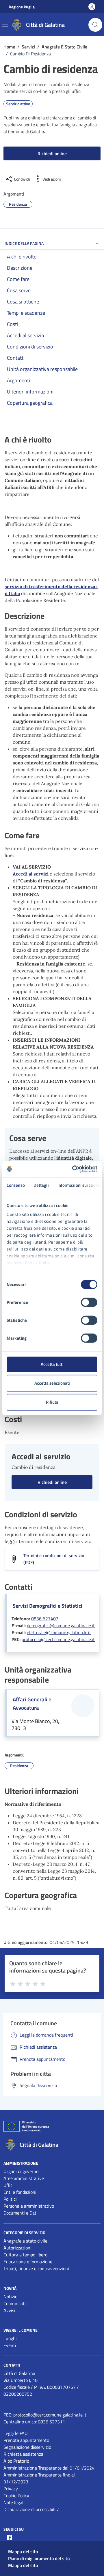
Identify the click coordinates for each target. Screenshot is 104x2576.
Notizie (10, 2296)
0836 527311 (51, 2422)
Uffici (9, 2185)
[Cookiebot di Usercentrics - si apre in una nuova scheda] (73, 1169)
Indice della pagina (24, 243)
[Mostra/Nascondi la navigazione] (5, 25)
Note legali (14, 2502)
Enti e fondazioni (20, 2192)
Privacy (11, 2489)
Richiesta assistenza (23, 2454)
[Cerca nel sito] (95, 25)
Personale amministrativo (29, 2206)
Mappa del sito (23, 2551)
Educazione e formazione (28, 2262)
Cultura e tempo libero (25, 2255)
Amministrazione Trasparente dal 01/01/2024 (49, 2468)
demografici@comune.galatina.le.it (61, 1626)
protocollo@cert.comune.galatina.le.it (58, 1639)
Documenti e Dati (21, 2213)
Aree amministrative (24, 2178)
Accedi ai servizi (31, 874)
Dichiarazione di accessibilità (31, 2509)
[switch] (89, 1302)
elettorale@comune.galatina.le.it (59, 1632)
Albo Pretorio (16, 2461)
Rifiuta (52, 1402)
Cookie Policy (16, 2496)
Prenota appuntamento (26, 2440)
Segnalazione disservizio (27, 2447)
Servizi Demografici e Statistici (48, 1606)
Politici (10, 2199)
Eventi (10, 2345)
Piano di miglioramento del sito (39, 2558)
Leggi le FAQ (16, 2433)
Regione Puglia (22, 7)
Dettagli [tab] (41, 1185)
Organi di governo (21, 2171)
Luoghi (10, 2338)
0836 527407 (45, 1619)
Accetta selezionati (52, 1383)
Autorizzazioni (17, 2248)
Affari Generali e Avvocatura (32, 1704)
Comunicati (15, 2303)
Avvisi (9, 2310)
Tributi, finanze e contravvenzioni (36, 2268)
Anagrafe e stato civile (25, 2241)
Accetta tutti (52, 1364)
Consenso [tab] (16, 1185)
